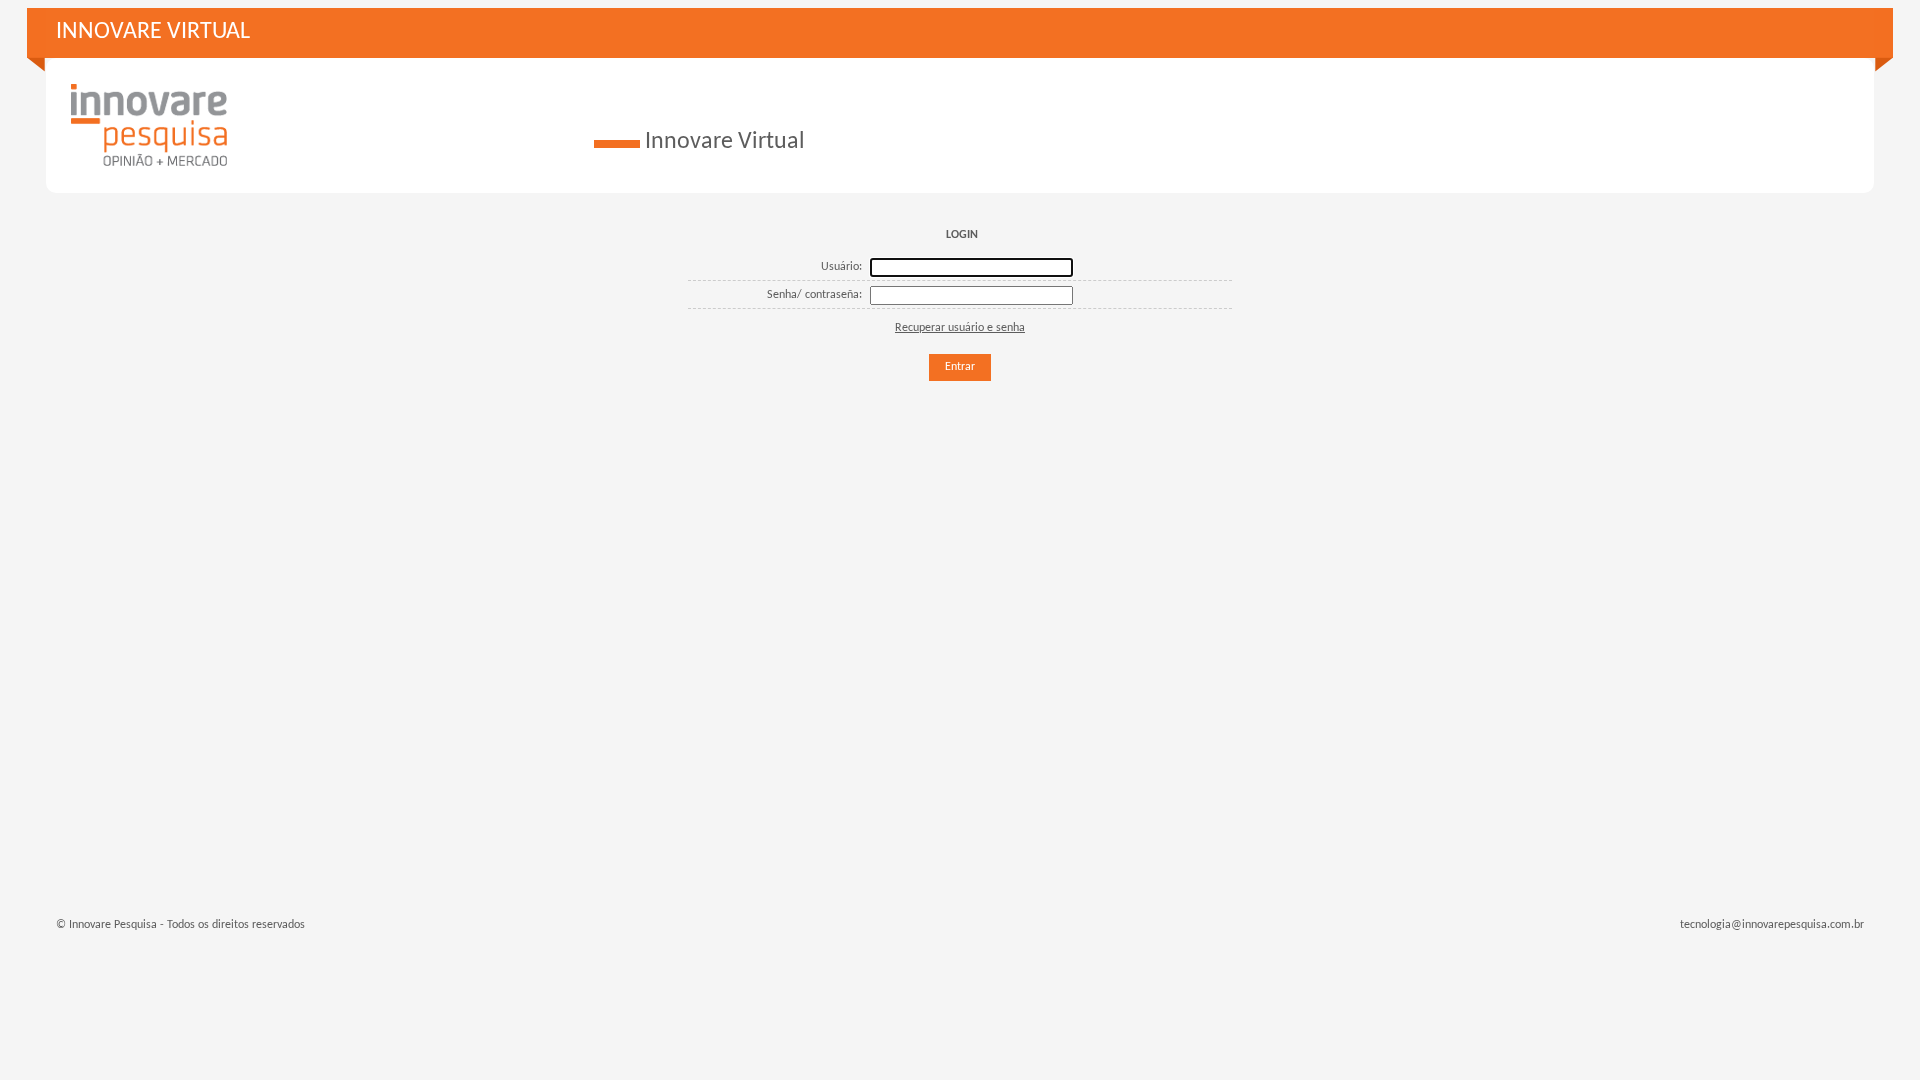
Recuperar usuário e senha (960, 328)
